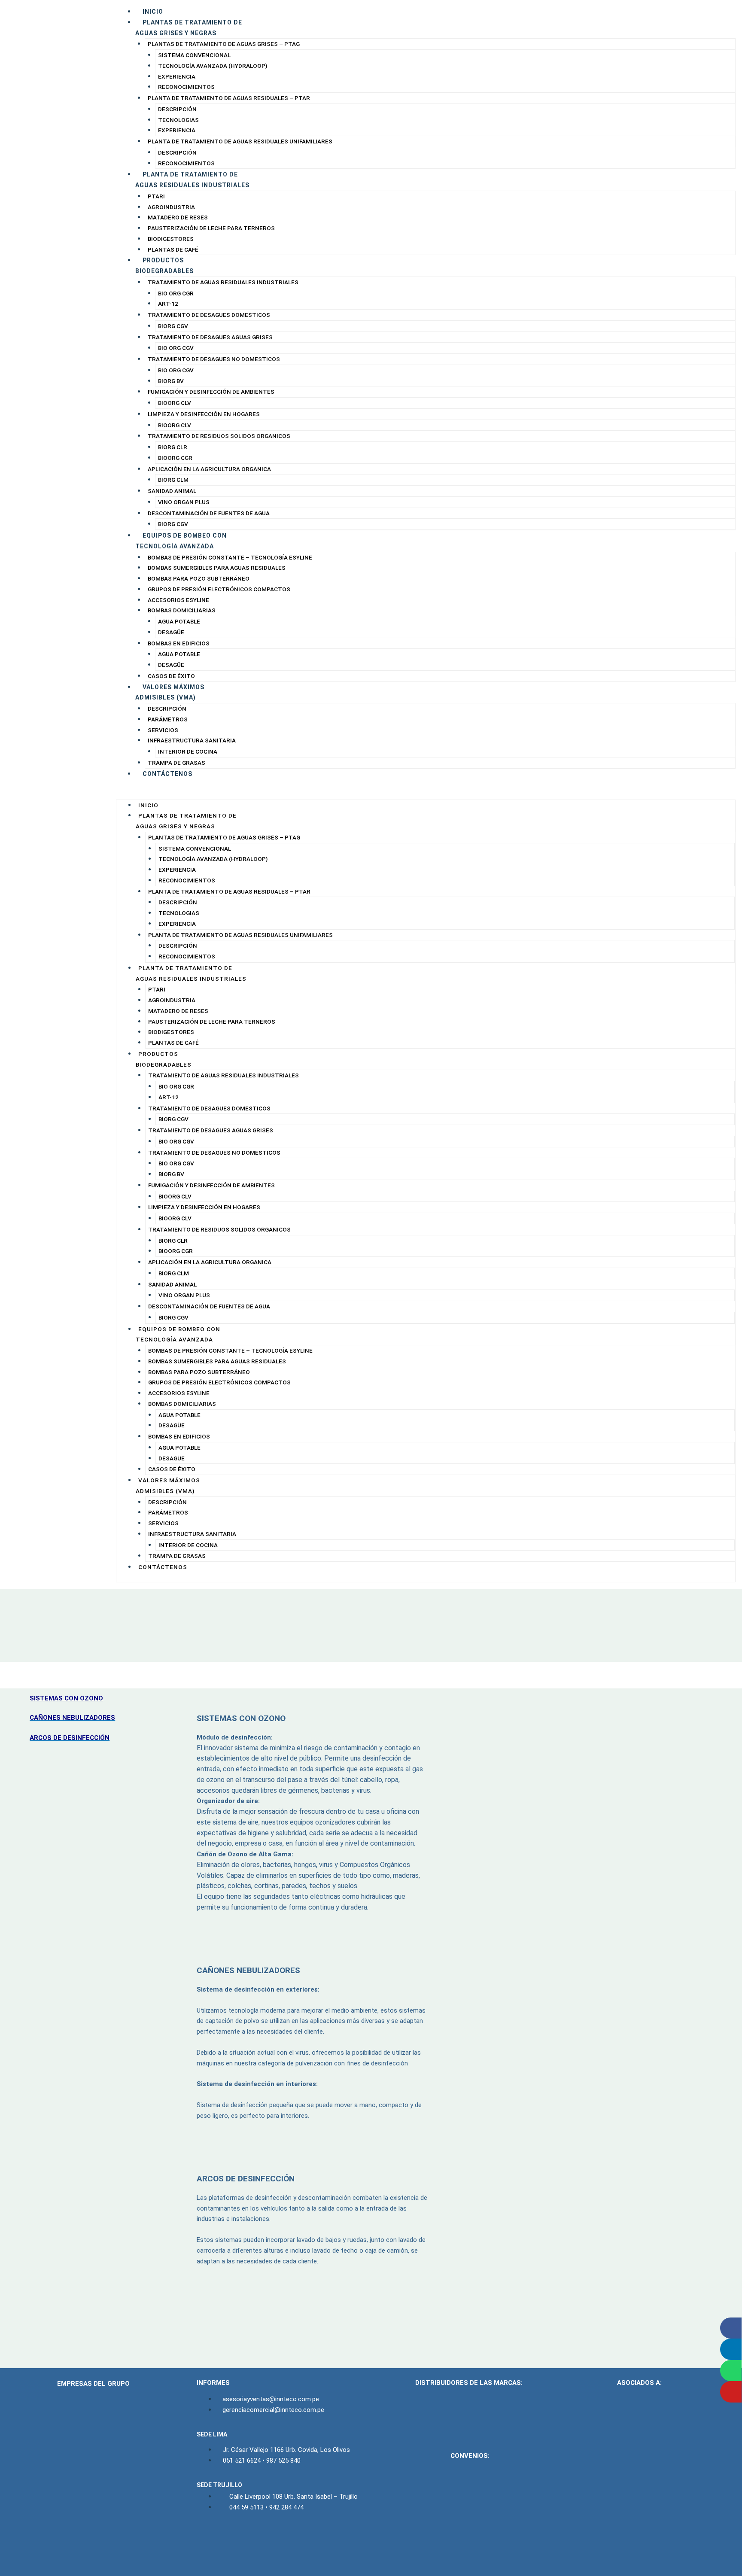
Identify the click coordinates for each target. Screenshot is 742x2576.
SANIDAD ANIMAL (172, 491)
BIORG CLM (173, 480)
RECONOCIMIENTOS (186, 87)
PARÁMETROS (168, 719)
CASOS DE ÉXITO (171, 676)
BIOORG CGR (175, 458)
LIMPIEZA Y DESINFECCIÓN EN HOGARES (204, 414)
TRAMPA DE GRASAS (176, 763)
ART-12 (168, 304)
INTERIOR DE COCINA (188, 751)
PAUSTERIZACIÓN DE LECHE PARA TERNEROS (211, 228)
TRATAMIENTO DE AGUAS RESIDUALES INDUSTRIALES (223, 282)
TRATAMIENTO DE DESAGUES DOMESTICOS (209, 315)
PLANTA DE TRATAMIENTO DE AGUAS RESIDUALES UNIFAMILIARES (240, 141)
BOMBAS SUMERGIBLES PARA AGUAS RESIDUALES (217, 568)
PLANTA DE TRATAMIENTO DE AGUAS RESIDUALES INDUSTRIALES (192, 180)
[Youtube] (243, 2540)
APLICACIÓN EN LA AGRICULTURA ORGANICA (209, 469)
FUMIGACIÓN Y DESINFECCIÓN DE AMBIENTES (211, 392)
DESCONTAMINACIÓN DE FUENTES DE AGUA (209, 513)
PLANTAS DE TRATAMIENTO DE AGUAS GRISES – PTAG (224, 44)
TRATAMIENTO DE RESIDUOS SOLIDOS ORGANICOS (219, 436)
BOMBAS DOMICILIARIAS (182, 610)
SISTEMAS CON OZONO (66, 1698)
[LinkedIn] (224, 2540)
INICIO (153, 12)
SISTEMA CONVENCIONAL (194, 55)
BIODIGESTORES (171, 239)
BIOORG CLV (175, 403)
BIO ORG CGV (176, 348)
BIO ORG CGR (176, 293)
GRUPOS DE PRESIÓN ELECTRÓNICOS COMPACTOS (219, 589)
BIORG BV (171, 381)
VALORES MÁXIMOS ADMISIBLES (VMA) (170, 692)
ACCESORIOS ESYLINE (178, 600)
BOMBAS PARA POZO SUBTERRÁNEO (199, 578)
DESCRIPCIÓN (177, 109)
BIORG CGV (173, 326)
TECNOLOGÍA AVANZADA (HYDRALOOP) (213, 66)
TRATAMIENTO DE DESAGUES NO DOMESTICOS (214, 359)
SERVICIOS (163, 730)
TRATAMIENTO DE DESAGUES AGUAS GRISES (210, 337)
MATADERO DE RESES (178, 217)
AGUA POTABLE (179, 621)
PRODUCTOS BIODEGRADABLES (164, 266)
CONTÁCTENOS (167, 774)
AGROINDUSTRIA (171, 207)
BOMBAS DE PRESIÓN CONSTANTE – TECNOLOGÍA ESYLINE (230, 557)
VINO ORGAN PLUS (184, 502)
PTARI (156, 196)
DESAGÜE (171, 632)
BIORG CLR (173, 447)
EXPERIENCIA (177, 76)
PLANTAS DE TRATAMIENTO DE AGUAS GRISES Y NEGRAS (189, 28)
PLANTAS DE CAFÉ (173, 249)
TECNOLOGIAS (178, 120)
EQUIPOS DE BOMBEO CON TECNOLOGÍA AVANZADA (181, 541)
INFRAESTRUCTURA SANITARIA (192, 740)
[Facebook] (205, 2540)
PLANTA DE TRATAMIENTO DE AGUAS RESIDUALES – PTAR (229, 98)
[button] (426, 794)
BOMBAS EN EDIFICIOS (179, 643)
